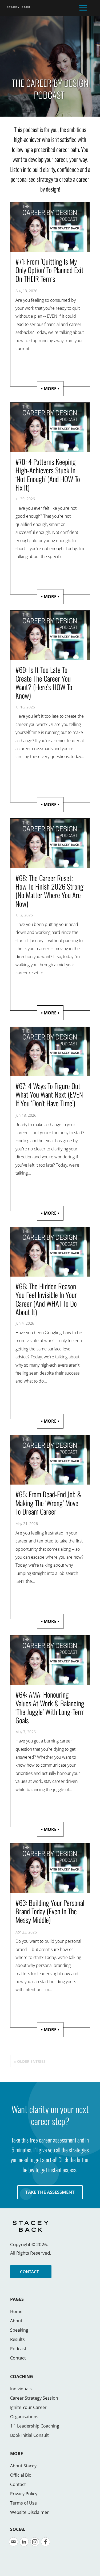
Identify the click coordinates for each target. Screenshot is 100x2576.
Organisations (24, 2417)
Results (17, 2339)
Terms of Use (23, 2503)
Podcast (18, 2349)
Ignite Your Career (28, 2407)
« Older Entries (30, 2061)
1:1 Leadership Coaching (35, 2426)
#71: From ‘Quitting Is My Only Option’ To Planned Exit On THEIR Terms (49, 270)
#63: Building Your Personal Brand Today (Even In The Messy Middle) (50, 1911)
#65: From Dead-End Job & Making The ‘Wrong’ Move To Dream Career (48, 1503)
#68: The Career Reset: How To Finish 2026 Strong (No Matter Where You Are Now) (49, 891)
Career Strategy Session (34, 2398)
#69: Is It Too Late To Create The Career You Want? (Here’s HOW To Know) (44, 683)
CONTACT (29, 2272)
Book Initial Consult (29, 2435)
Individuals (21, 2389)
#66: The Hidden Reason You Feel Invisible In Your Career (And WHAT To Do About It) (46, 1299)
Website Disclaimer (29, 2512)
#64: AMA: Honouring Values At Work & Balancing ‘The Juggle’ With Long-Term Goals (50, 1707)
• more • (50, 389)
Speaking (19, 2330)
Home (16, 2311)
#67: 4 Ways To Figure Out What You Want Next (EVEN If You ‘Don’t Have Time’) (49, 1094)
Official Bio (21, 2475)
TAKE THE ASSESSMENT (50, 2192)
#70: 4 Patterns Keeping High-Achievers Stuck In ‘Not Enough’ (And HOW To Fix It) (48, 475)
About (16, 2321)
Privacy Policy (24, 2494)
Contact (18, 2358)
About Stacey (23, 2466)
